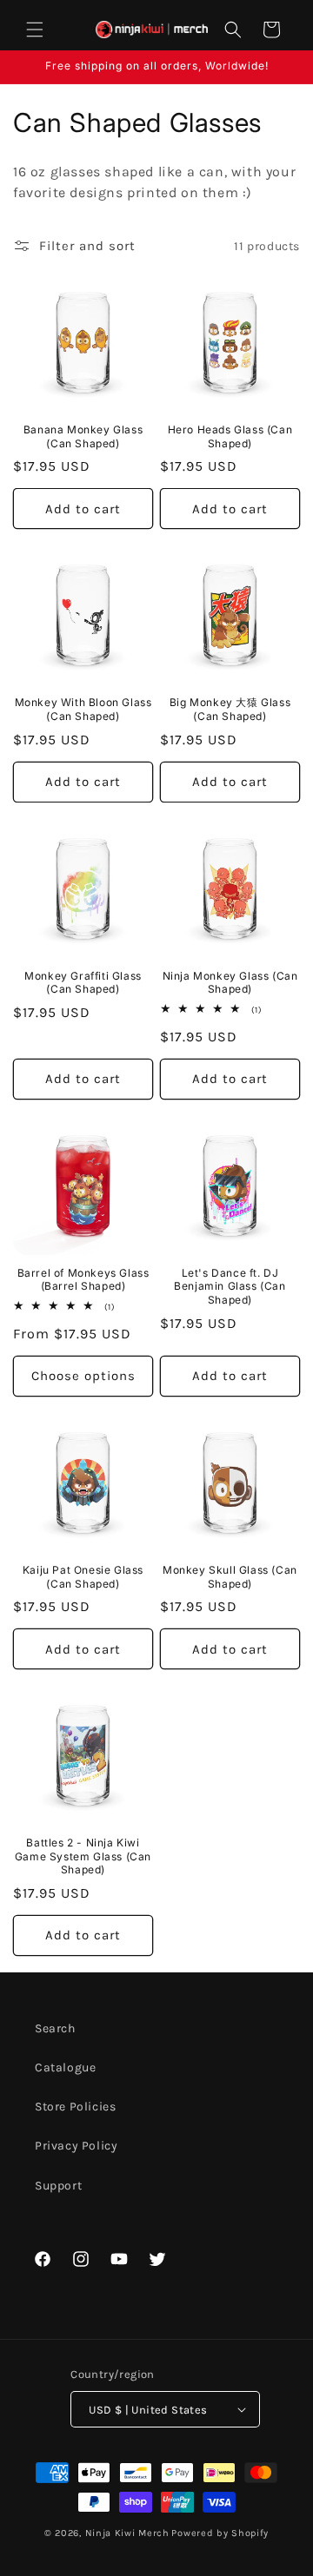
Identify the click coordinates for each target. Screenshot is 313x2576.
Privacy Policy (76, 2146)
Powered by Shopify (220, 2533)
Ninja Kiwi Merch (127, 2533)
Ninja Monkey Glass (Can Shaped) (230, 983)
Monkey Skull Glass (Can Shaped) (230, 1577)
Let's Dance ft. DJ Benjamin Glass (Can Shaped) (230, 1286)
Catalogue (65, 2067)
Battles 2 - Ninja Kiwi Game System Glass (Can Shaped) (83, 1856)
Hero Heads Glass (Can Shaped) (230, 436)
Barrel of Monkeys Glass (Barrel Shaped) (83, 1280)
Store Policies (75, 2107)
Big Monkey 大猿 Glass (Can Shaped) (230, 709)
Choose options (83, 1376)
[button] (35, 30)
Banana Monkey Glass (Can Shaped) (83, 436)
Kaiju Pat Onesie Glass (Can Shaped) (83, 1577)
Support (58, 2186)
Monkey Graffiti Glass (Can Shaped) (83, 983)
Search (55, 2028)
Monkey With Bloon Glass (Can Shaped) (83, 709)
